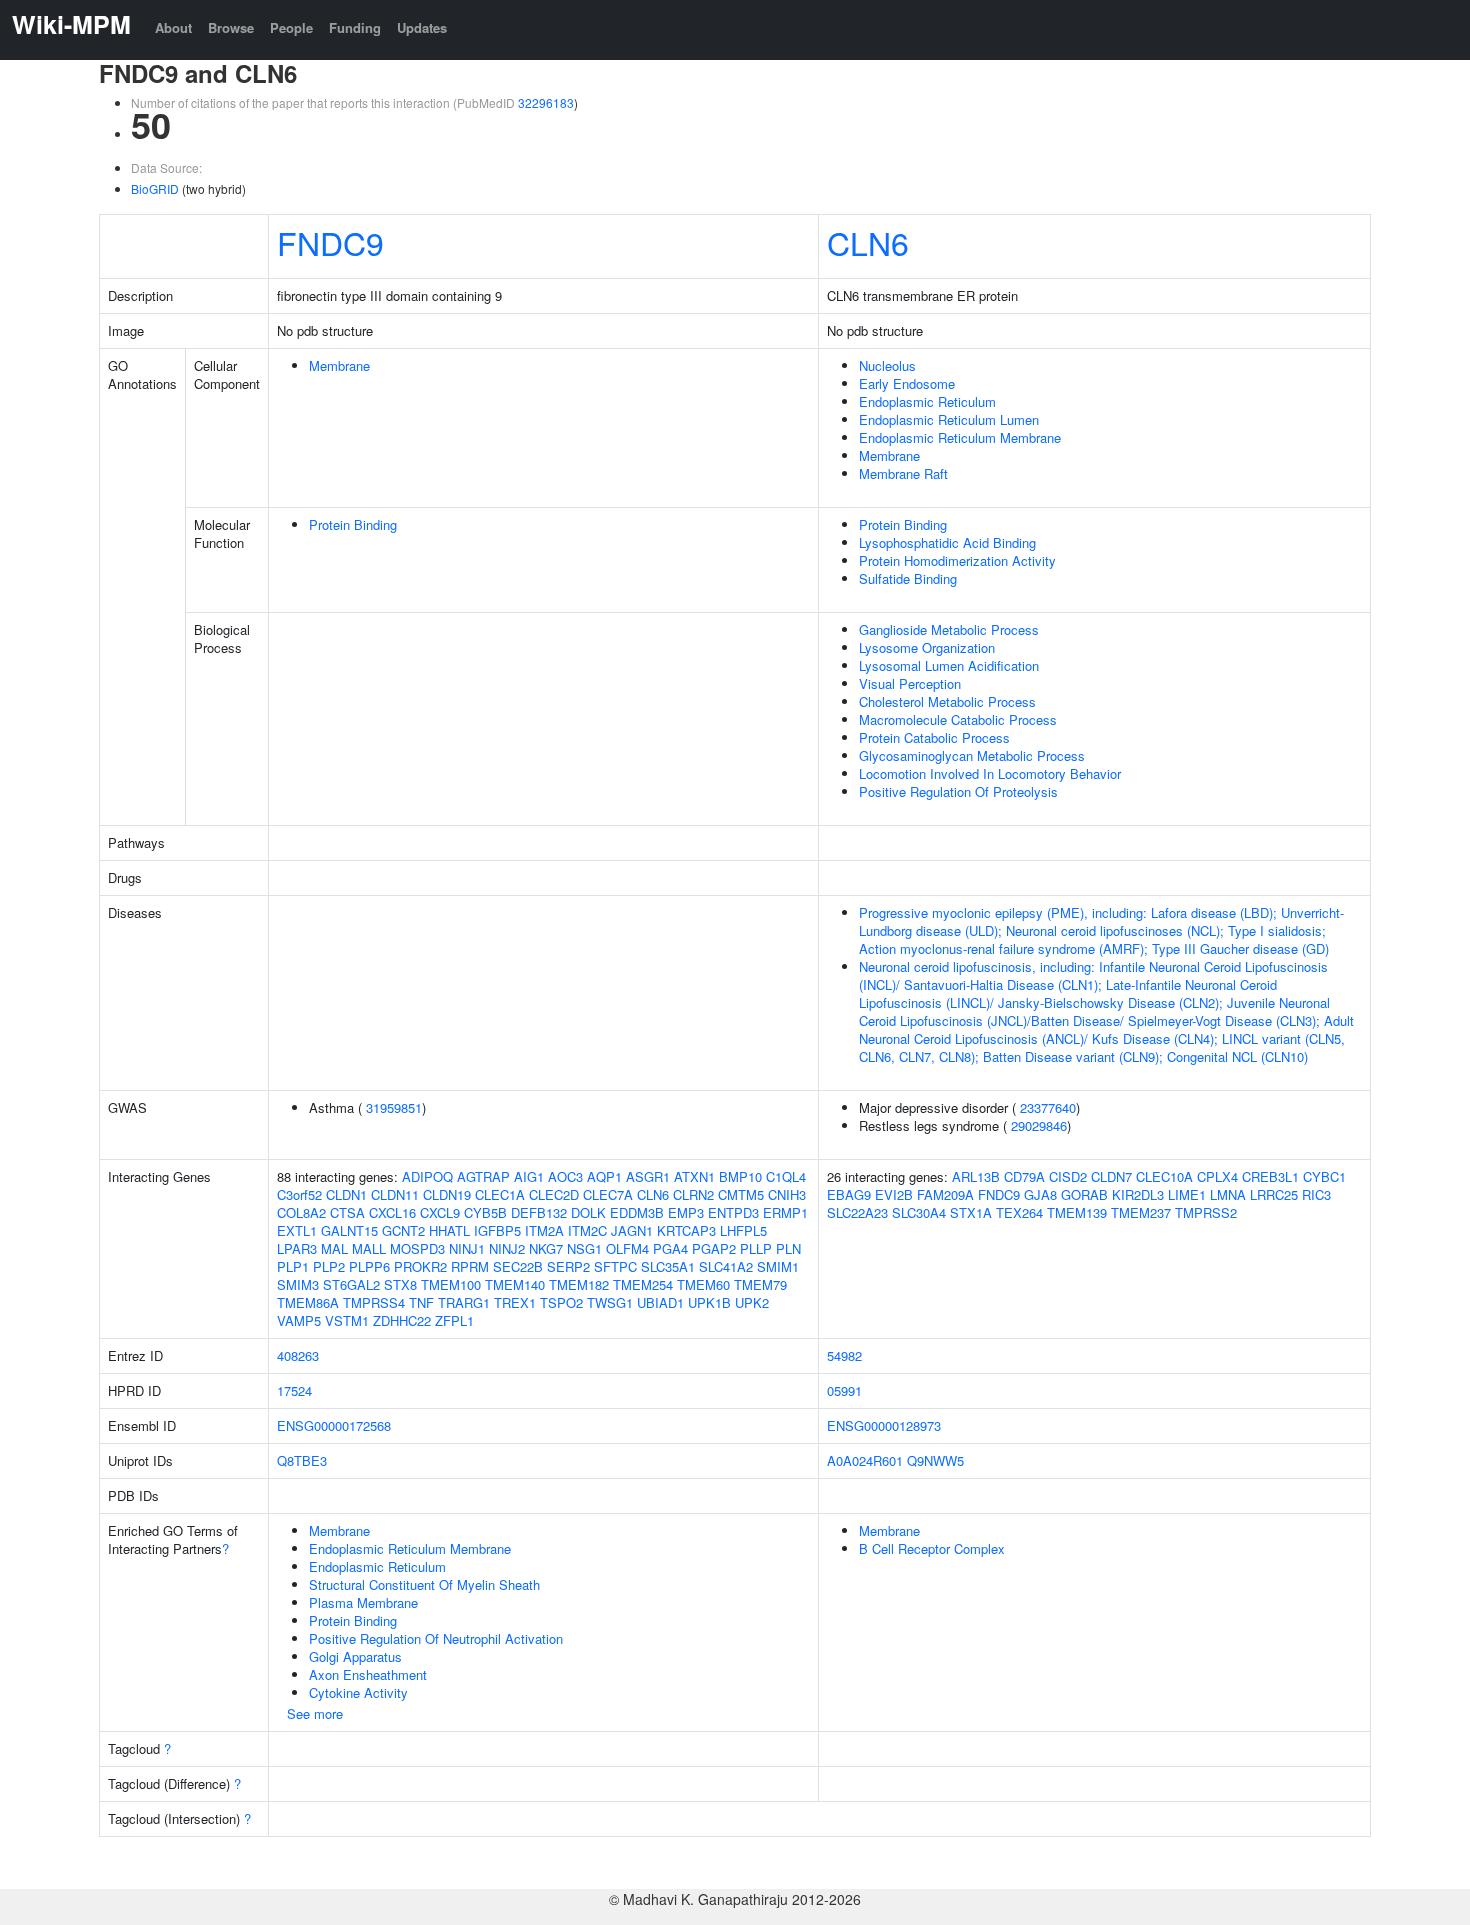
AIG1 (529, 1176)
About (173, 27)
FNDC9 (330, 242)
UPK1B (709, 1302)
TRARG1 (464, 1302)
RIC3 (1316, 1194)
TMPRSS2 (1206, 1212)
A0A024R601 (865, 1460)
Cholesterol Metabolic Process (947, 701)
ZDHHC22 (402, 1320)
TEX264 (1019, 1212)
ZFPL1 (454, 1320)
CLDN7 (1111, 1176)
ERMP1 (785, 1212)
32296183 (546, 102)
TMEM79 (760, 1284)
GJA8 (1040, 1194)
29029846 (1039, 1125)
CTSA (347, 1212)
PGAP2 (714, 1248)
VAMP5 (299, 1320)
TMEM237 (1141, 1212)
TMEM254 (643, 1284)
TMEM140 (515, 1284)
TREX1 (515, 1302)
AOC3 (565, 1176)
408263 (298, 1355)
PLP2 (329, 1266)
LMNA (1228, 1194)
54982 (844, 1355)
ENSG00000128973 (884, 1425)
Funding (355, 27)
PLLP (756, 1248)
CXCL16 (392, 1212)
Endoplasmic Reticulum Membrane (960, 437)
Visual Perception (910, 683)
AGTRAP (483, 1176)
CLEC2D (554, 1194)
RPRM (470, 1266)
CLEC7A (608, 1194)
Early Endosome (907, 383)
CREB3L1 (1270, 1176)
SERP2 (568, 1266)
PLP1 (293, 1266)
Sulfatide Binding (908, 578)
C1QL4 (786, 1176)
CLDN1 (346, 1194)
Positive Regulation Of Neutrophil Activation (436, 1638)
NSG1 (584, 1248)
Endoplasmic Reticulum (927, 401)
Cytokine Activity (358, 1692)
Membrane (339, 365)
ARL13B (976, 1176)
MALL (369, 1248)
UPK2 (752, 1302)
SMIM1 (778, 1266)
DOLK (588, 1212)
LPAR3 (297, 1248)
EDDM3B (637, 1212)
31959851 (394, 1107)
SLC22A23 (857, 1212)
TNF (421, 1302)
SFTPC (615, 1266)
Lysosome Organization (927, 647)
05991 (844, 1390)
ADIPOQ (427, 1176)
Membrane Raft (903, 473)
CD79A (1024, 1176)
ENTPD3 (733, 1212)
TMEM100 (451, 1284)
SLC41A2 (726, 1266)
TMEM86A (308, 1302)
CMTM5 (741, 1194)
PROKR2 (420, 1266)
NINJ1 (467, 1248)
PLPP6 (369, 1266)
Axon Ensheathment (368, 1674)
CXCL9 (440, 1212)
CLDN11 (395, 1194)
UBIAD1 (660, 1302)
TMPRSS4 (374, 1302)
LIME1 (1187, 1194)
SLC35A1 (668, 1266)
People (291, 27)
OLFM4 (627, 1248)
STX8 (400, 1284)
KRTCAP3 (686, 1230)
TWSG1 (610, 1302)
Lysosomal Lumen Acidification (949, 665)
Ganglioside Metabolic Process (949, 629)
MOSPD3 (417, 1248)
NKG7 (546, 1248)
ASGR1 (648, 1176)
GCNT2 (403, 1230)
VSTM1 (347, 1320)
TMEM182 (579, 1284)
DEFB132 (539, 1212)
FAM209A (945, 1194)
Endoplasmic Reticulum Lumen (949, 419)
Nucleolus (887, 365)
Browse (231, 27)
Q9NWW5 (935, 1460)
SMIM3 (298, 1284)
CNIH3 (787, 1194)
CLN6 (868, 242)
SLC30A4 (919, 1212)
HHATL (449, 1230)
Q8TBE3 (302, 1460)
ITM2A (544, 1230)
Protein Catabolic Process (934, 737)
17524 (294, 1390)
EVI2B (894, 1194)
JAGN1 (632, 1230)
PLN (788, 1248)
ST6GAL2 (351, 1284)
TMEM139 (1077, 1212)
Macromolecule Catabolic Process (958, 719)
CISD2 (1068, 1176)
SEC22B (518, 1266)
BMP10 (740, 1176)
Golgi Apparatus (355, 1656)
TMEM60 (703, 1284)
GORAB (1084, 1194)
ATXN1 (694, 1176)
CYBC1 (1324, 1176)
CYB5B (485, 1212)
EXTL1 (297, 1230)
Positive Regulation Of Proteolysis (958, 791)
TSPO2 (561, 1302)
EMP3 (686, 1212)
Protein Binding (353, 524)
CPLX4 (1217, 1176)
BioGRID (155, 188)
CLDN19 (447, 1194)
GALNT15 (349, 1230)
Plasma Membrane (363, 1602)
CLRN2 (693, 1194)
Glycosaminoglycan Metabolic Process (972, 755)
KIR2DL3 (1138, 1194)
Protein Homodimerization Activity (957, 560)
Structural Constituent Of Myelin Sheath (424, 1584)
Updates (422, 27)
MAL (334, 1248)
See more (315, 1713)
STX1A (971, 1212)
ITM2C (587, 1230)
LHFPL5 (743, 1230)
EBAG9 (849, 1194)
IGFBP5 (497, 1230)
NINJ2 (507, 1248)
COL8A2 (301, 1212)
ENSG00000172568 (334, 1425)
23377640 (1048, 1107)
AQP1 (604, 1176)
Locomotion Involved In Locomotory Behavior (990, 773)
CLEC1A (500, 1194)
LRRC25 (1274, 1194)
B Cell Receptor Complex (932, 1548)
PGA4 (670, 1248)
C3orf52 (299, 1194)
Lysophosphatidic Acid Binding (947, 542)
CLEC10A (1164, 1176)
